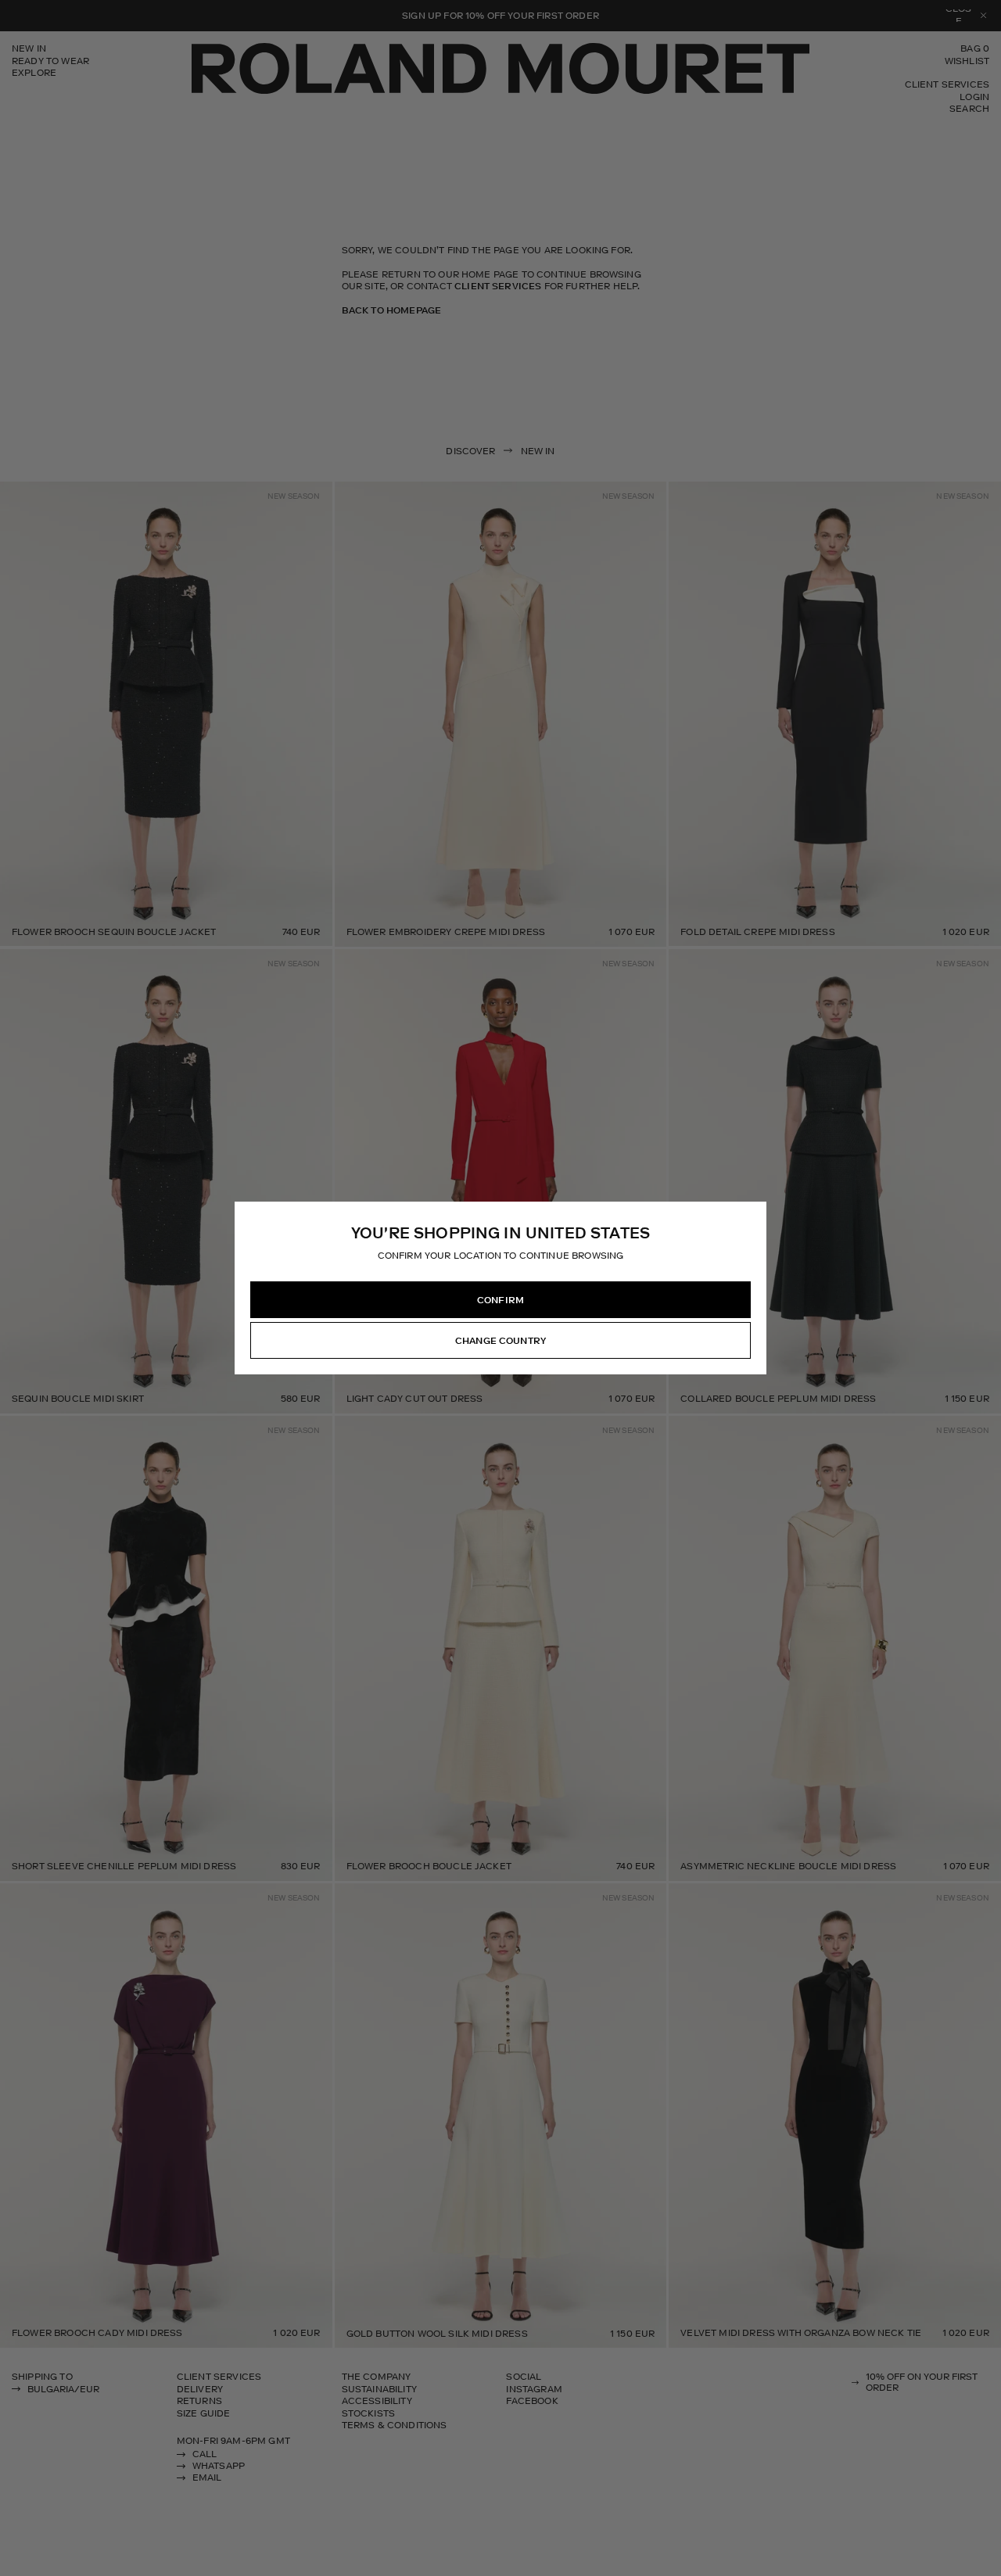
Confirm (500, 1300)
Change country (500, 1341)
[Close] (754, 1214)
